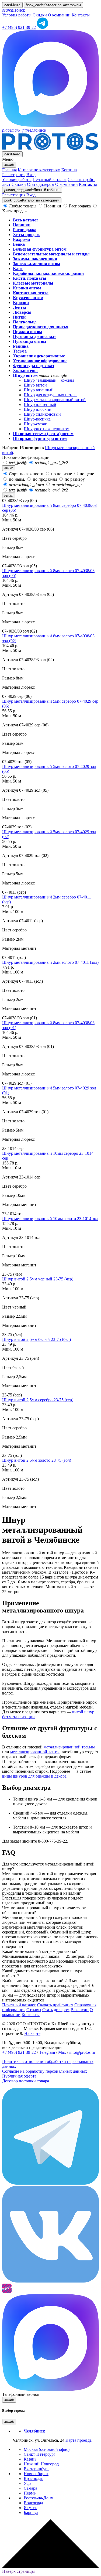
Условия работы (17, 15)
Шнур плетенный (40, 404)
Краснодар (34, 2478)
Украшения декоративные (39, 356)
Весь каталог (26, 220)
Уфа (27, 2483)
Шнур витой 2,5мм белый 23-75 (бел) (36, 1339)
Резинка (21, 346)
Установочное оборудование (40, 361)
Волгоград (33, 2503)
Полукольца (25, 322)
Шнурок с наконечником (47, 429)
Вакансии (80, 2010)
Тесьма (20, 351)
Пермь (30, 2493)
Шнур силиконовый (42, 414)
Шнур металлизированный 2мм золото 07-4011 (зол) (50, 962)
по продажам (45, 479)
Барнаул (31, 2512)
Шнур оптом (25, 375)
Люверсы (22, 312)
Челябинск (24, 130)
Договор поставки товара (26, 2081)
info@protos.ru (82, 2052)
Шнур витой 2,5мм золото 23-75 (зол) (37, 1460)
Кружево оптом (28, 298)
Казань (30, 2459)
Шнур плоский (38, 409)
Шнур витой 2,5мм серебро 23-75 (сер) (38, 1400)
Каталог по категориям (39, 170)
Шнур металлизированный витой (55, 400)
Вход (31, 175)
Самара (30, 2488)
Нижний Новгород (41, 2464)
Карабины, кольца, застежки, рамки (48, 273)
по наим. (17, 479)
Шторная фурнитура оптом (40, 438)
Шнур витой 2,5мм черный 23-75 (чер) (38, 1279)
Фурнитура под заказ (33, 366)
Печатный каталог (50, 180)
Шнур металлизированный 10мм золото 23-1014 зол (50, 1219)
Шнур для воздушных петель (50, 395)
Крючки (21, 303)
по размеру (74, 479)
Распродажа (80, 206)
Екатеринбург (36, 2469)
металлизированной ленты (35, 1752)
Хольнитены (25, 370)
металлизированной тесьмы (69, 1747)
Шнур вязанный (39, 390)
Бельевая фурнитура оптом (40, 249)
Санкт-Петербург (40, 2454)
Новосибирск (36, 2474)
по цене (86, 474)
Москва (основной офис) (47, 2449)
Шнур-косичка (37, 419)
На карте (32, 2033)
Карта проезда (79, 2440)
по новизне (62, 474)
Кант (18, 269)
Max (62, 2052)
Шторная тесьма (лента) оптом (43, 434)
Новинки (53, 206)
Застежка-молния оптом (36, 264)
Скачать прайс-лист (55, 2005)
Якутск (30, 2508)
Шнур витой (35, 385)
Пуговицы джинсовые (35, 336)
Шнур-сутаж (35, 424)
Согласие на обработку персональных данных (45, 2071)
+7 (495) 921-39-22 (19, 27)
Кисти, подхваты (30, 278)
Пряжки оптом (27, 332)
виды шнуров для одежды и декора (34, 1776)
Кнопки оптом (27, 288)
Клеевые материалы (33, 283)
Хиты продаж (26, 235)
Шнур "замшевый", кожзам (49, 380)
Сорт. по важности (26, 474)
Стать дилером (41, 184)
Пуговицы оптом (29, 341)
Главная (9, 170)
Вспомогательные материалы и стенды (51, 254)
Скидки (40, 15)
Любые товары (23, 206)
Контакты (81, 15)
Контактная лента (31, 293)
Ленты (20, 307)
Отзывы (34, 2010)
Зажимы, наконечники (35, 259)
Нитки (19, 317)
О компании (59, 15)
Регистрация (14, 175)
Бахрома (21, 239)
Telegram (47, 2052)
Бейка (19, 244)
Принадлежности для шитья (41, 327)
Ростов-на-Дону (38, 2498)
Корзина (69, 170)
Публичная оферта (19, 2076)
